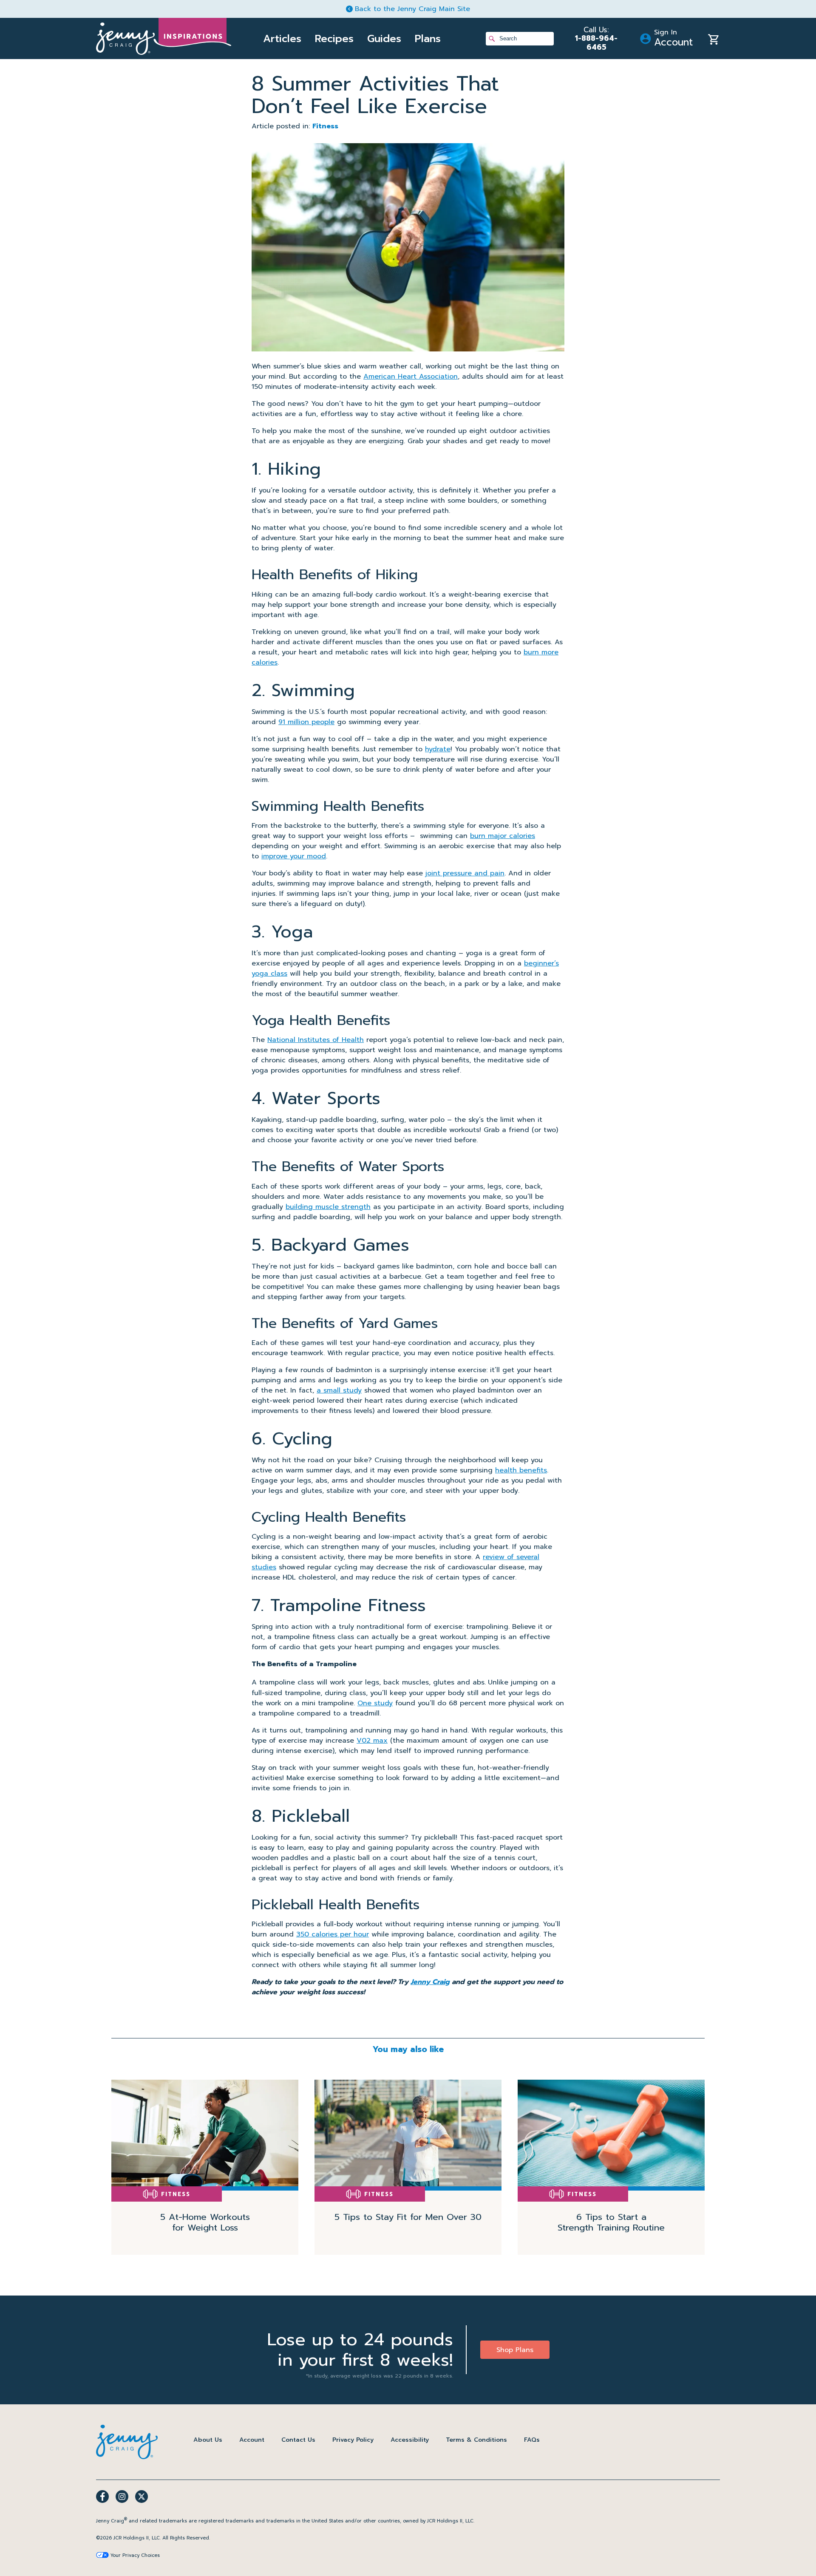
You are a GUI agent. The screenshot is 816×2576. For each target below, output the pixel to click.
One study (375, 1703)
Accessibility (410, 2440)
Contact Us (298, 2440)
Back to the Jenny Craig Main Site (412, 9)
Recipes (334, 39)
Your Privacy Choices (135, 2555)
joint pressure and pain (465, 873)
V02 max (372, 1741)
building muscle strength (328, 1207)
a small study (339, 1390)
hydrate (438, 749)
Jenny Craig (430, 1982)
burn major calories (503, 836)
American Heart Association (411, 376)
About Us (208, 2440)
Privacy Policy (353, 2440)
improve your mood (294, 856)
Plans (428, 39)
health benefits (521, 1470)
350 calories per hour (333, 1934)
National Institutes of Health (316, 1040)
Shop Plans (515, 2350)
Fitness (325, 126)
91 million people (306, 722)
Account (252, 2440)
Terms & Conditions (476, 2440)
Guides (384, 39)
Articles (282, 39)
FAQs (532, 2440)
